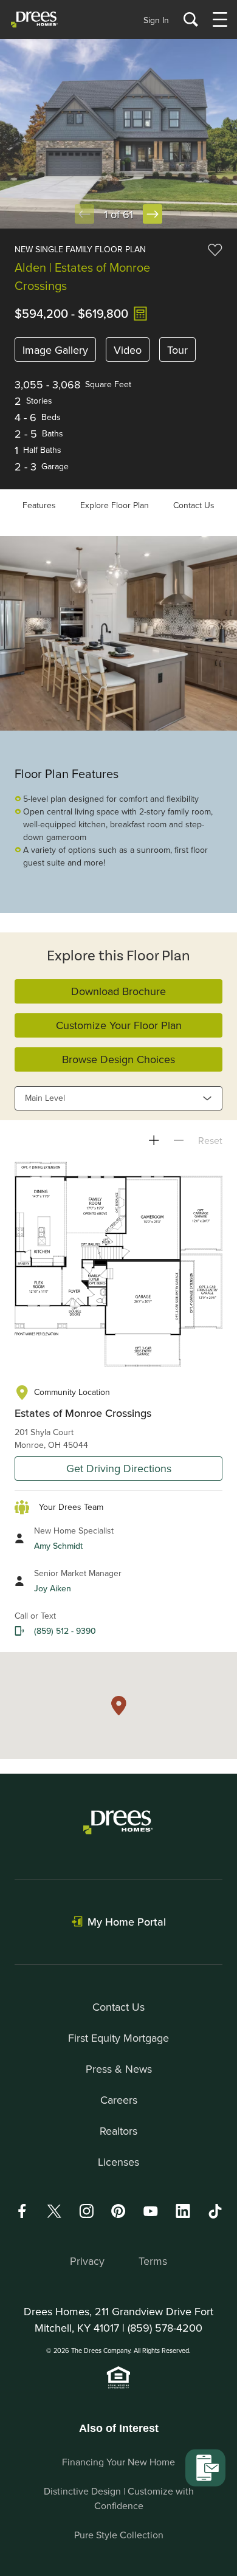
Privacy (87, 2261)
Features (39, 505)
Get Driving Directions (119, 1468)
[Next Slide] (153, 214)
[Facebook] (22, 2211)
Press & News (119, 2069)
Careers (119, 2100)
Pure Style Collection (119, 2535)
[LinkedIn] (183, 2211)
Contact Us (194, 505)
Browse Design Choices (118, 1059)
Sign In (156, 20)
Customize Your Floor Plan (119, 1025)
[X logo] (54, 2211)
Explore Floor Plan (115, 505)
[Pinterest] (118, 2211)
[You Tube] (151, 2211)
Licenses (118, 2162)
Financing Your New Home (118, 2462)
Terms (153, 2261)
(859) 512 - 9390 (65, 1631)
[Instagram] (86, 2211)
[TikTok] (215, 2211)
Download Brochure (118, 991)
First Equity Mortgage (118, 2038)
